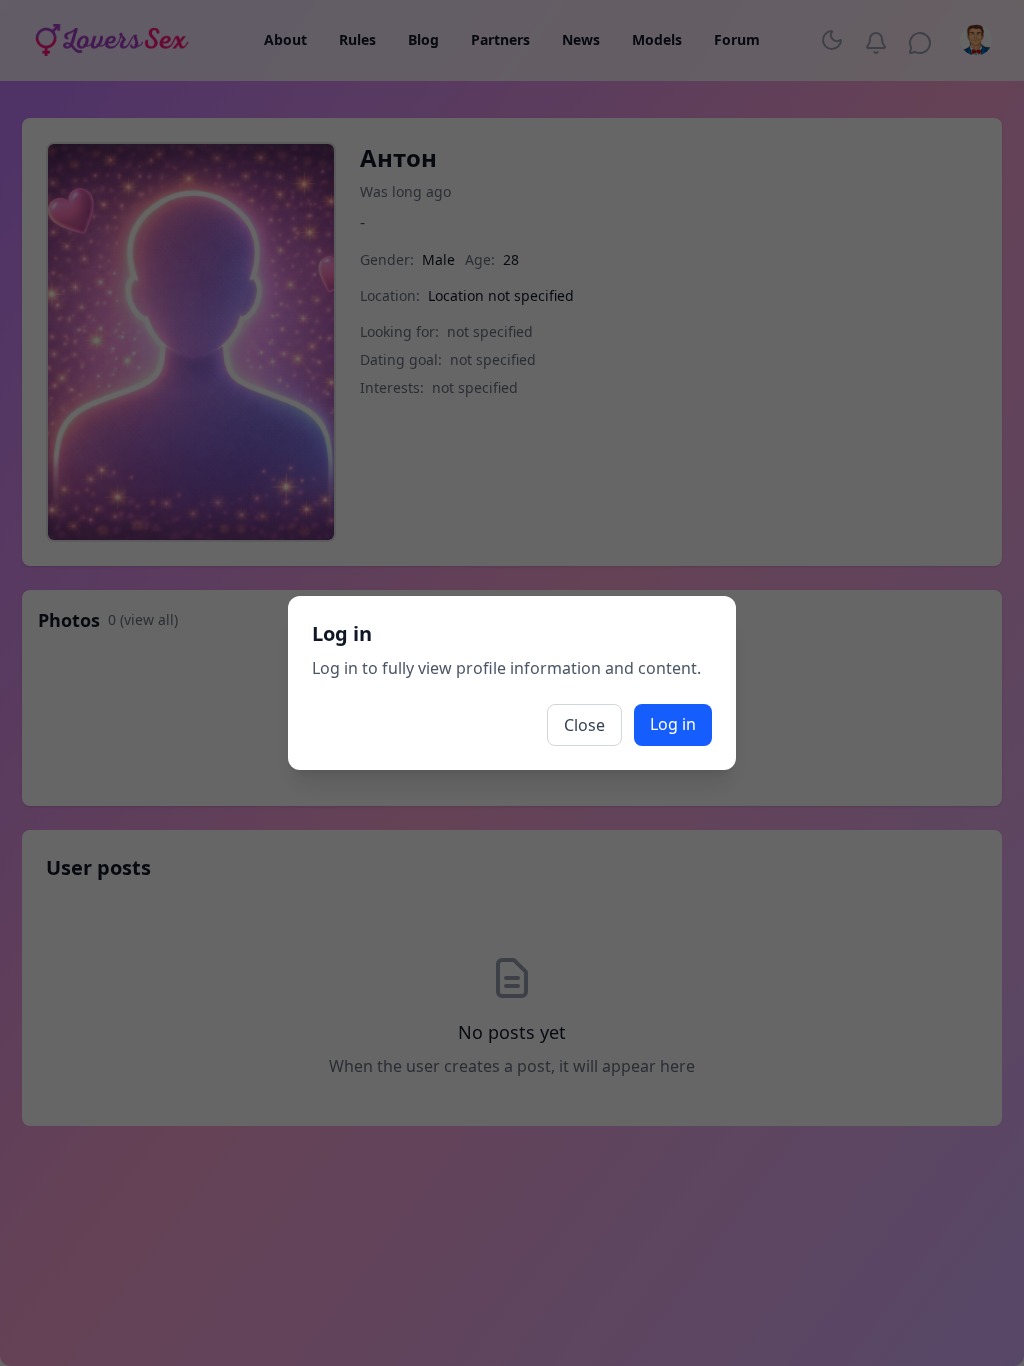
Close (584, 725)
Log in (673, 724)
